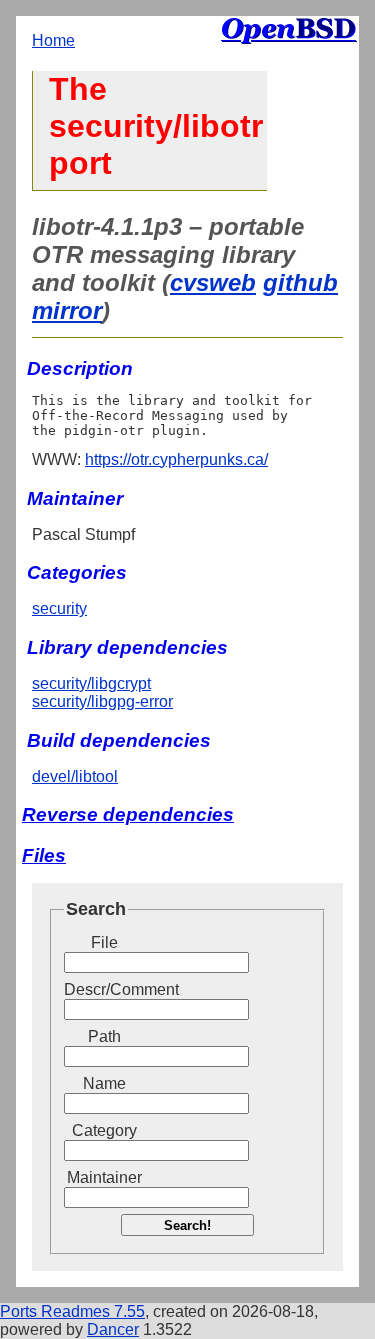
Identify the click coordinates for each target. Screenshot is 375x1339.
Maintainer (104, 1177)
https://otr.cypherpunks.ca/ (176, 459)
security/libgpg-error (102, 701)
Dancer (113, 1329)
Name (104, 1083)
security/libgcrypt (91, 683)
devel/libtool (75, 776)
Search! (187, 1225)
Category (104, 1130)
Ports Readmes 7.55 (72, 1311)
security (59, 608)
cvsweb (213, 282)
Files (44, 855)
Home (53, 40)
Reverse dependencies (128, 814)
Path (104, 1036)
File (104, 942)
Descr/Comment (104, 989)
